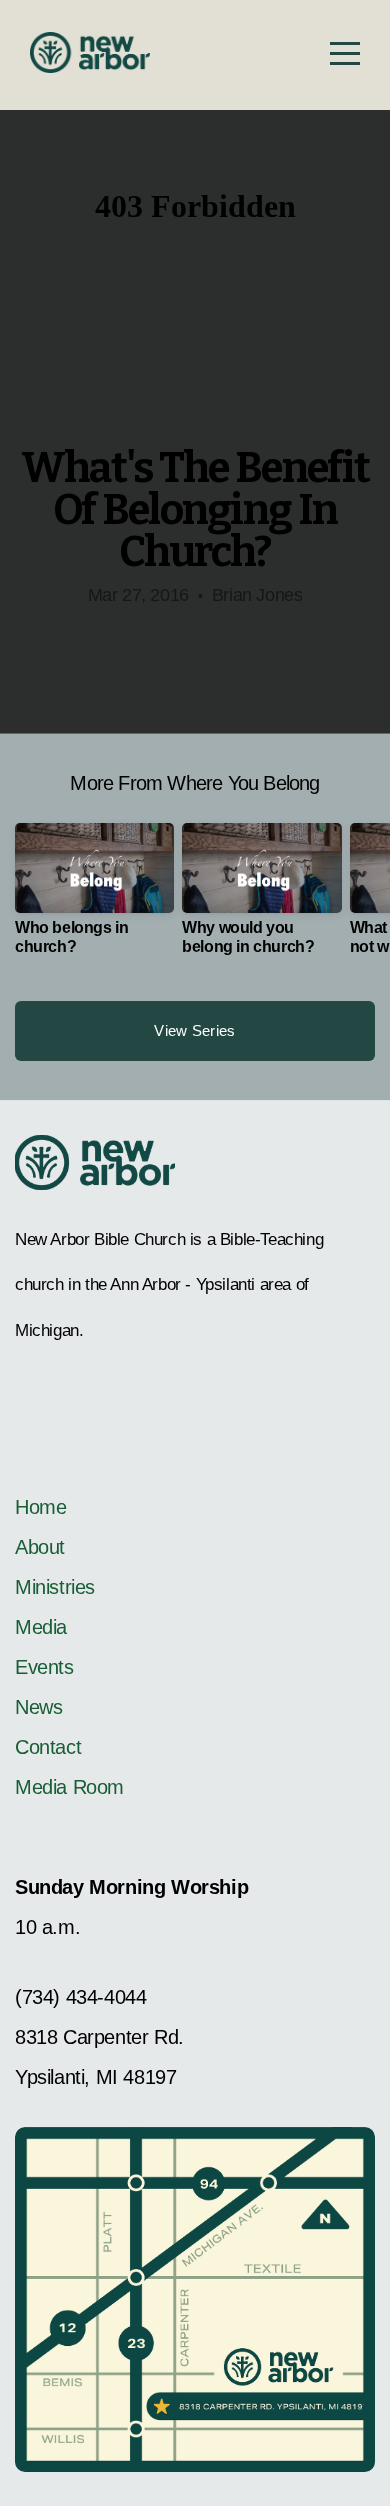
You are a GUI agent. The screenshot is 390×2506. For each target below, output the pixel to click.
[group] (94, 897)
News (38, 1707)
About (40, 1547)
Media (41, 1627)
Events (44, 1667)
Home (43, 1507)
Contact (48, 1747)
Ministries (55, 1587)
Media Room (69, 1787)
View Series (194, 1030)
